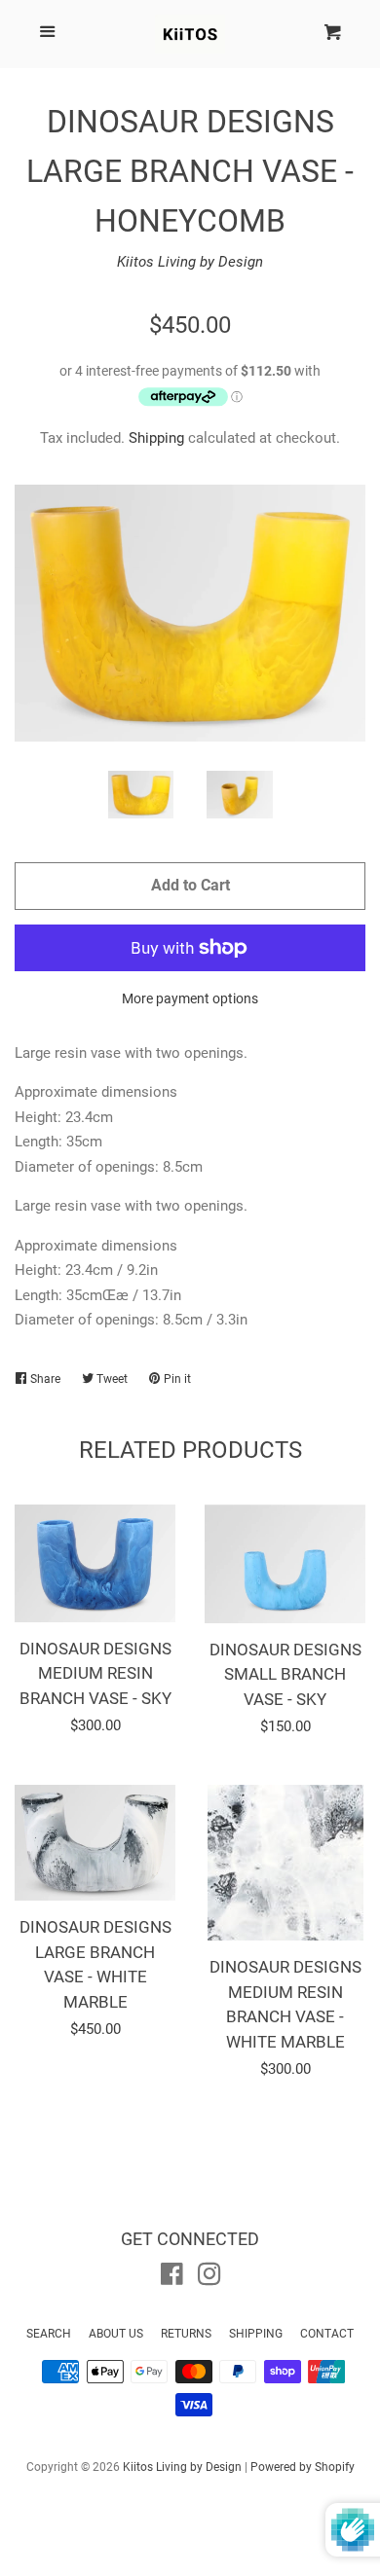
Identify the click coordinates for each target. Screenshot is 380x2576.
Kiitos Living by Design (190, 262)
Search (49, 2334)
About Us (116, 2334)
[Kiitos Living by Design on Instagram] (209, 2278)
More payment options (190, 998)
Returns (186, 2334)
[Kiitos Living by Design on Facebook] (172, 2278)
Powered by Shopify (303, 2467)
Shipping (156, 438)
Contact (327, 2334)
